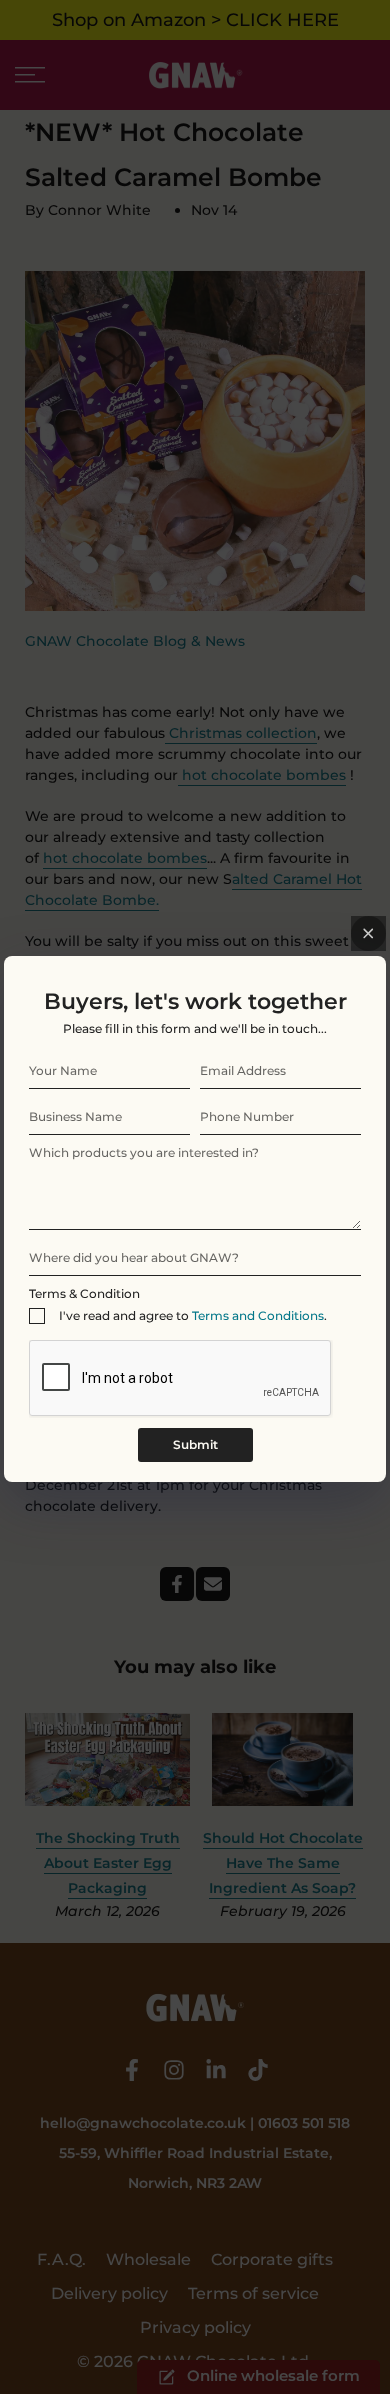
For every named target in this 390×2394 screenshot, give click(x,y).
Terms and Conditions (258, 1315)
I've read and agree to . (193, 1315)
